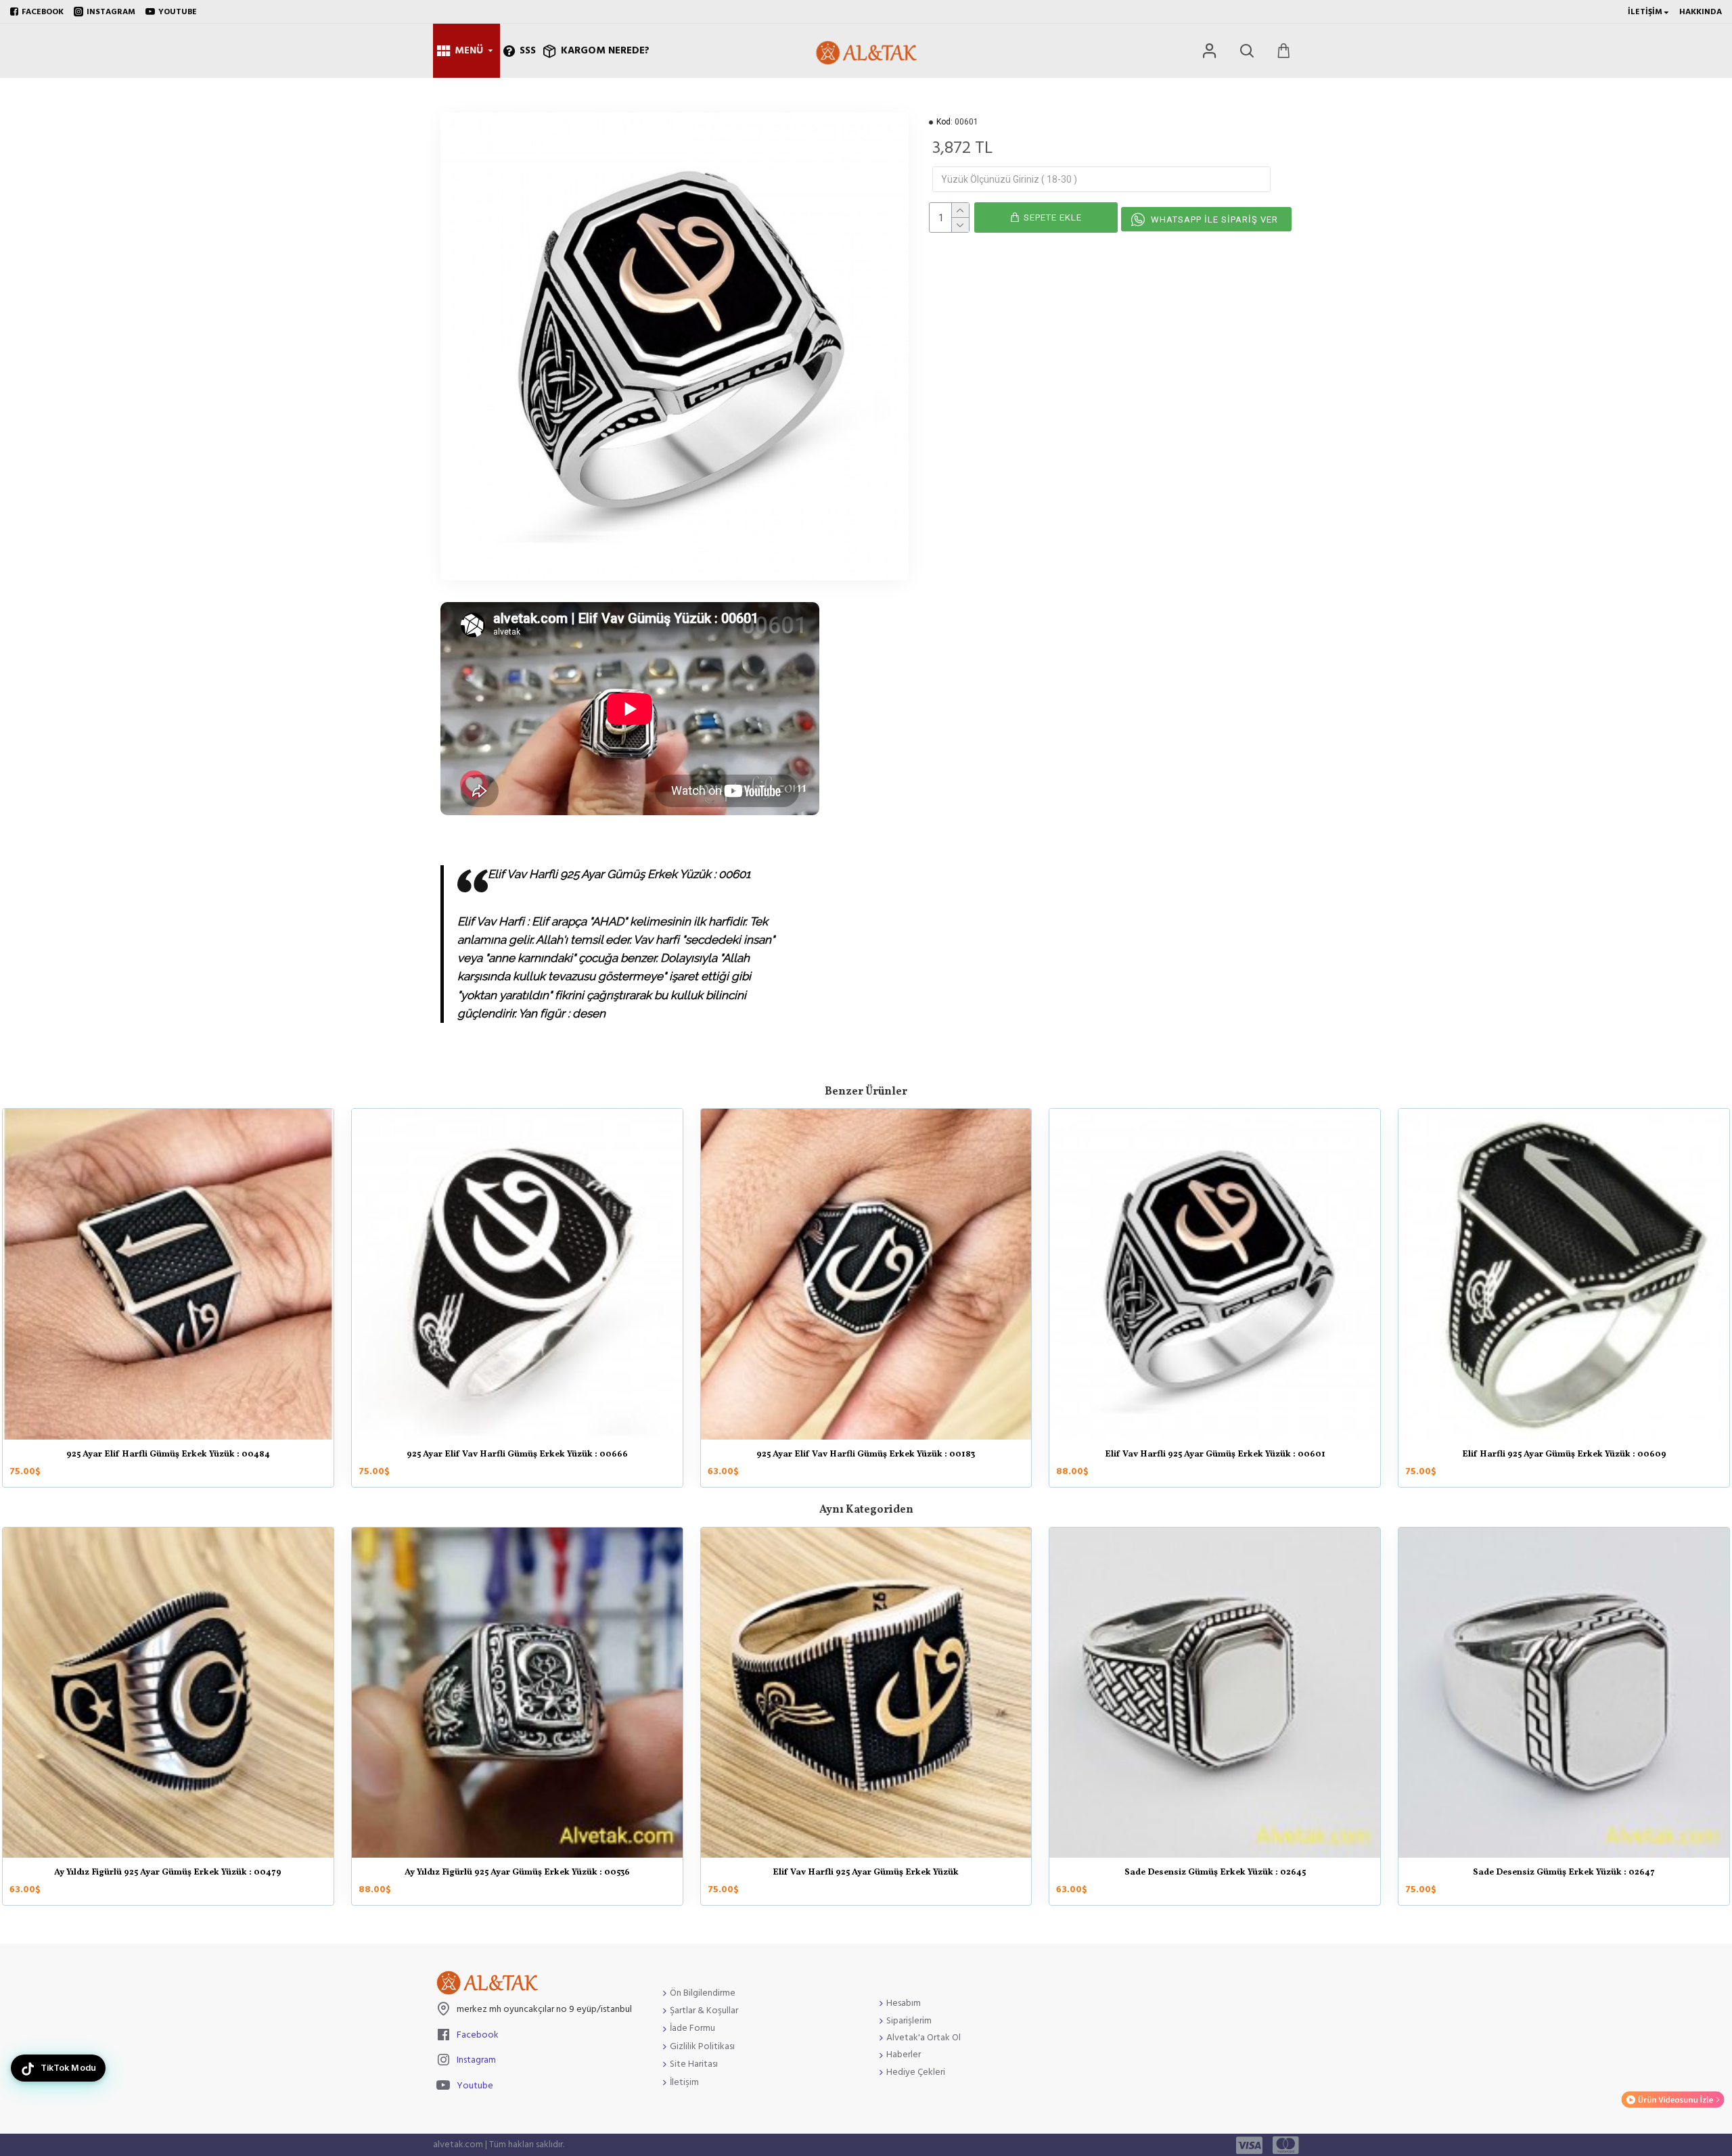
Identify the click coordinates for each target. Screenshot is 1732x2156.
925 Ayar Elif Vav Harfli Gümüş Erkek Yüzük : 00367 (866, 1455)
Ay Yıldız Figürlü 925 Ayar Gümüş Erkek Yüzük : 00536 (517, 1873)
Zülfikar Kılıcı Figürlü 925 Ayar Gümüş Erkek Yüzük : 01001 (168, 1455)
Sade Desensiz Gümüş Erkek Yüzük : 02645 (1215, 1873)
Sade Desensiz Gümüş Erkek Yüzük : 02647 (1564, 1873)
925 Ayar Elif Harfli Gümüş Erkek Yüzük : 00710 (1215, 1455)
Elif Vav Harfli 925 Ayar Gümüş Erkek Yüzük (866, 1873)
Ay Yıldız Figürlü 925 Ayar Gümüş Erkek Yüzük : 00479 (168, 1873)
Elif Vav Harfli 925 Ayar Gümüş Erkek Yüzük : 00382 (1564, 1455)
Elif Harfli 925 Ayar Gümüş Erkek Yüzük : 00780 (517, 1455)
